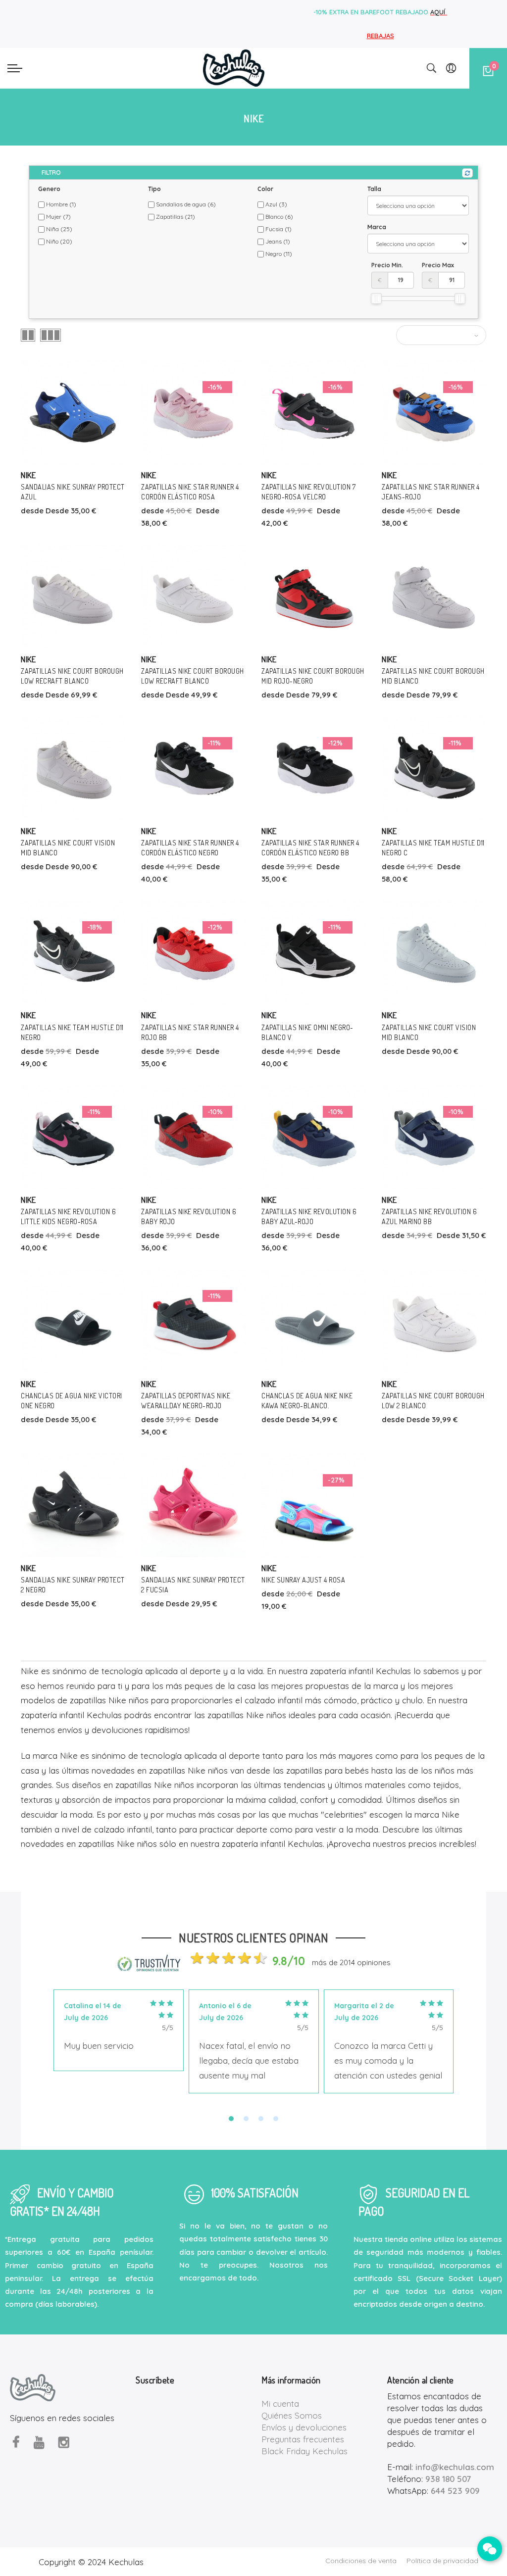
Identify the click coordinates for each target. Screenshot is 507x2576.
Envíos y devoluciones (304, 2427)
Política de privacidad (442, 2561)
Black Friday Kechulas (304, 2451)
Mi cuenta (280, 2403)
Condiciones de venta (361, 2561)
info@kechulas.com (455, 2467)
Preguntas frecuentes (303, 2439)
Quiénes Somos (292, 2415)
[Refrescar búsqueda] (467, 173)
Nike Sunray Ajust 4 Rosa (303, 1580)
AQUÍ (439, 12)
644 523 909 (455, 2491)
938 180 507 (448, 2479)
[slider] (376, 298)
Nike (28, 475)
